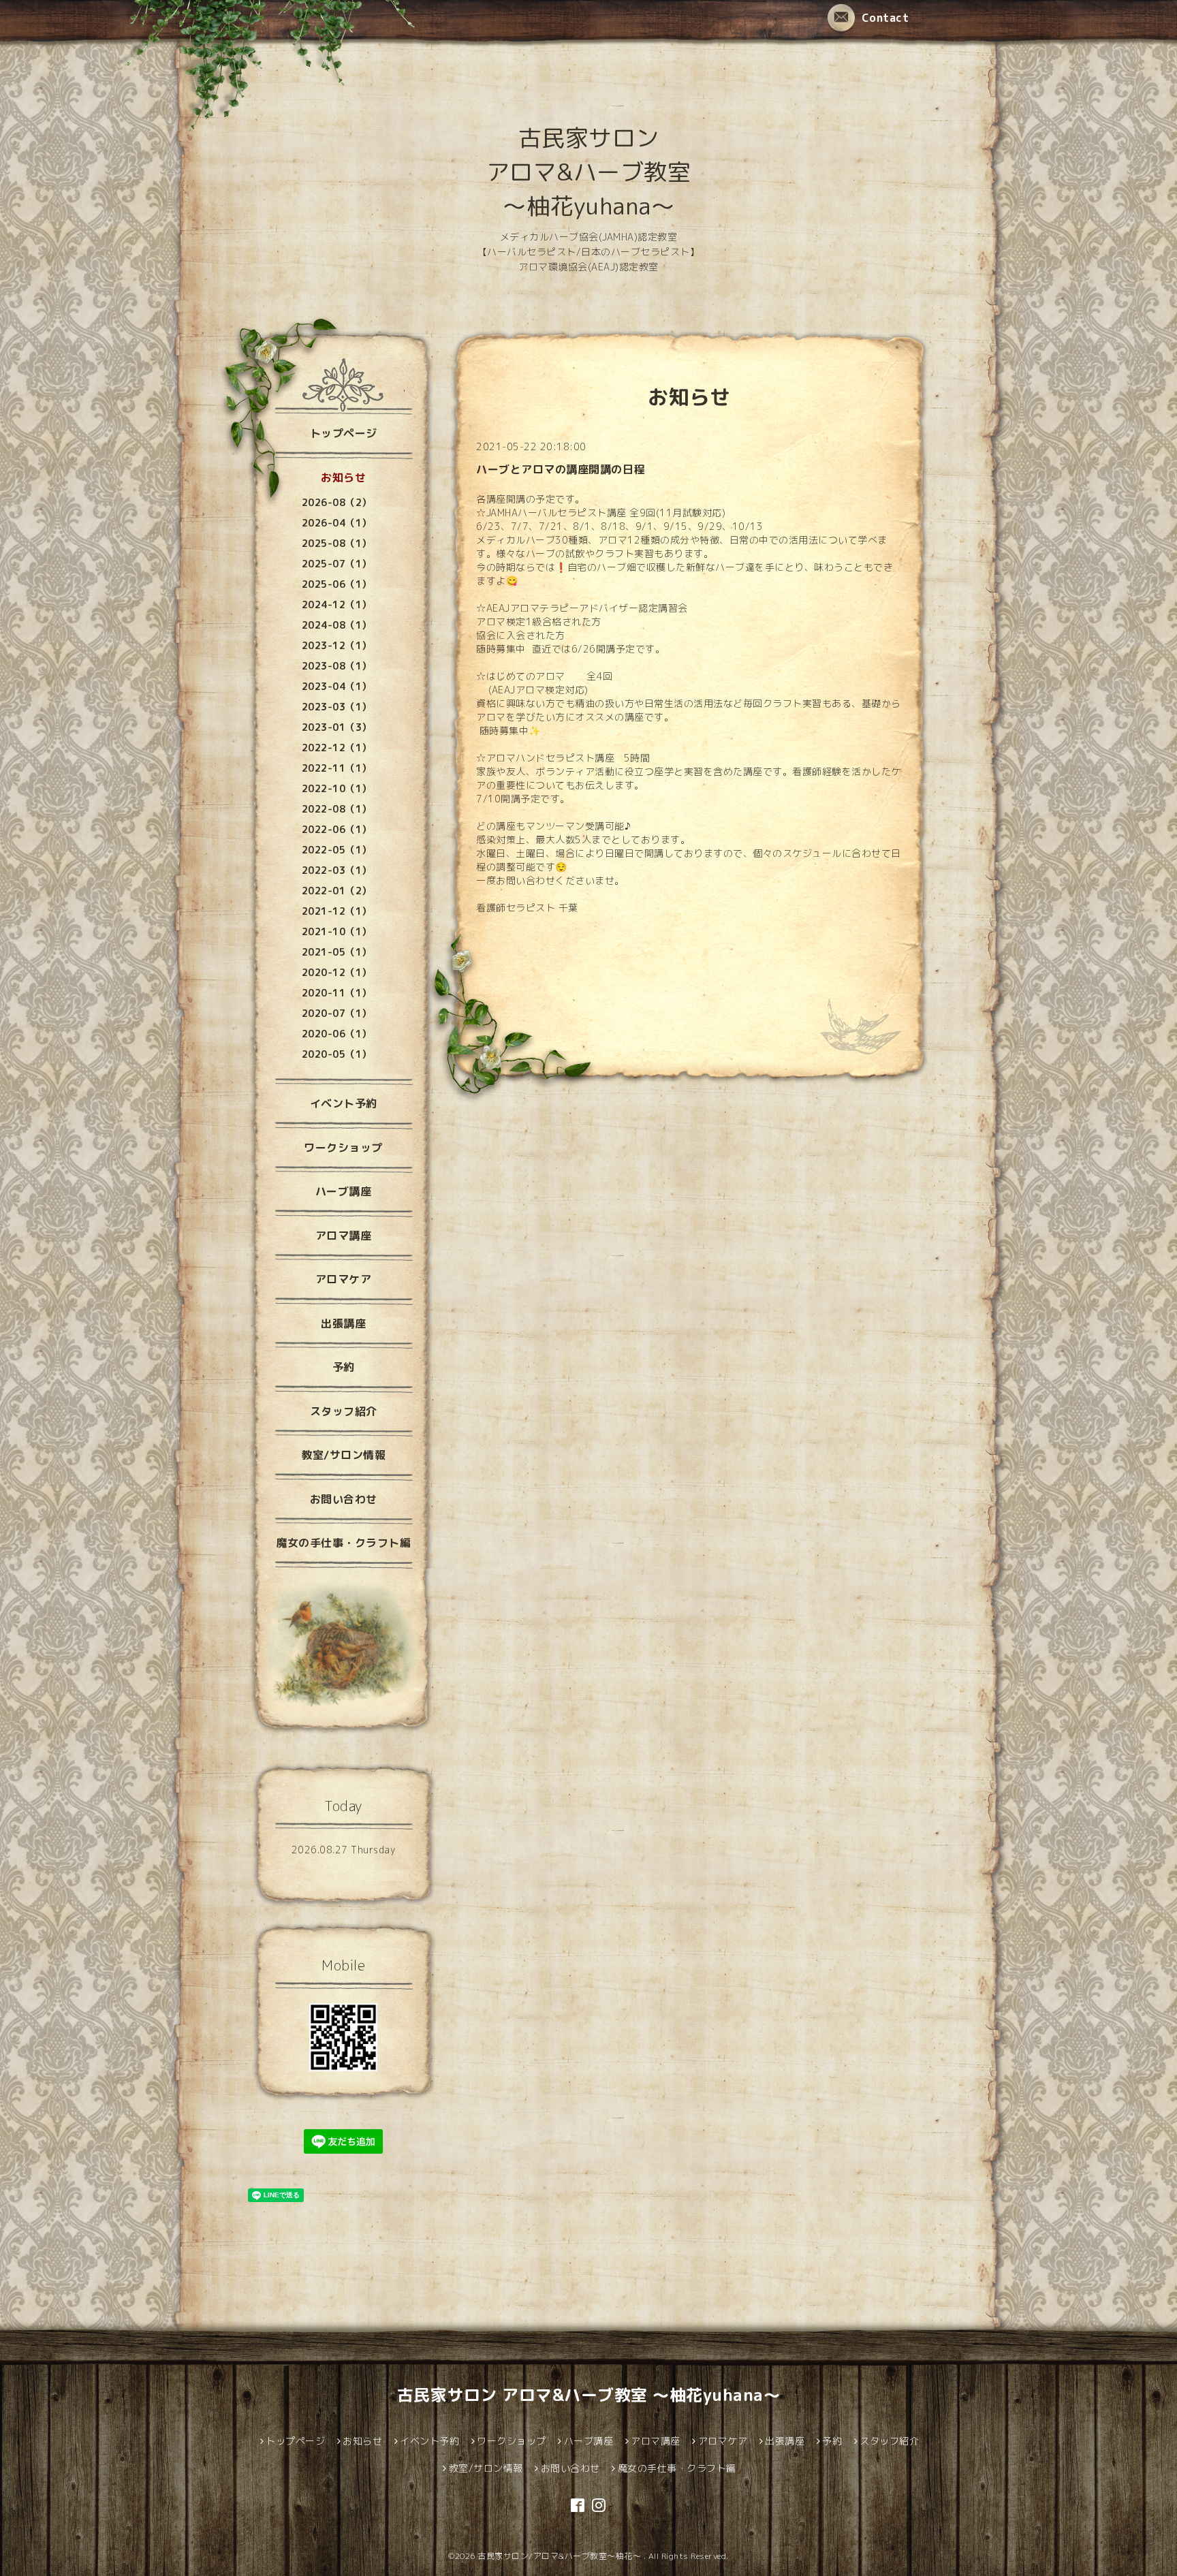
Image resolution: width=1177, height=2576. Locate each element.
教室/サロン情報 (343, 1455)
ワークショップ (343, 1148)
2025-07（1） (337, 564)
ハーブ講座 (344, 1191)
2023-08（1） (337, 666)
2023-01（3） (337, 727)
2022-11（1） (337, 768)
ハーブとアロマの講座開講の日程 (561, 469)
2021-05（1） (337, 952)
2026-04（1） (337, 523)
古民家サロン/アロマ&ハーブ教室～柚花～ (561, 2556)
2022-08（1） (337, 809)
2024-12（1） (337, 604)
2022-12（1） (337, 748)
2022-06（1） (337, 829)
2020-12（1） (337, 972)
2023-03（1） (337, 707)
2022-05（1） (337, 850)
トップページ (344, 433)
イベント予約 (344, 1103)
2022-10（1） (337, 788)
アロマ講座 (344, 1236)
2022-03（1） (337, 870)
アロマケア (344, 1279)
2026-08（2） (337, 502)
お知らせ (343, 477)
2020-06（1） (337, 1034)
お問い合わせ (344, 1499)
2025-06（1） (337, 584)
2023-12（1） (337, 645)
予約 (344, 1367)
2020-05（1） (337, 1054)
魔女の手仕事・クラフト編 (343, 1543)
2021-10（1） (337, 931)
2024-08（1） (337, 625)
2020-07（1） (337, 1013)
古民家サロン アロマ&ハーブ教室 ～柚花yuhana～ (589, 172)
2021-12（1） (337, 911)
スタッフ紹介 (344, 1411)
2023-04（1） (337, 686)
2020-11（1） (337, 993)
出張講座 (343, 1323)
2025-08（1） (337, 543)
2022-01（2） (337, 891)
